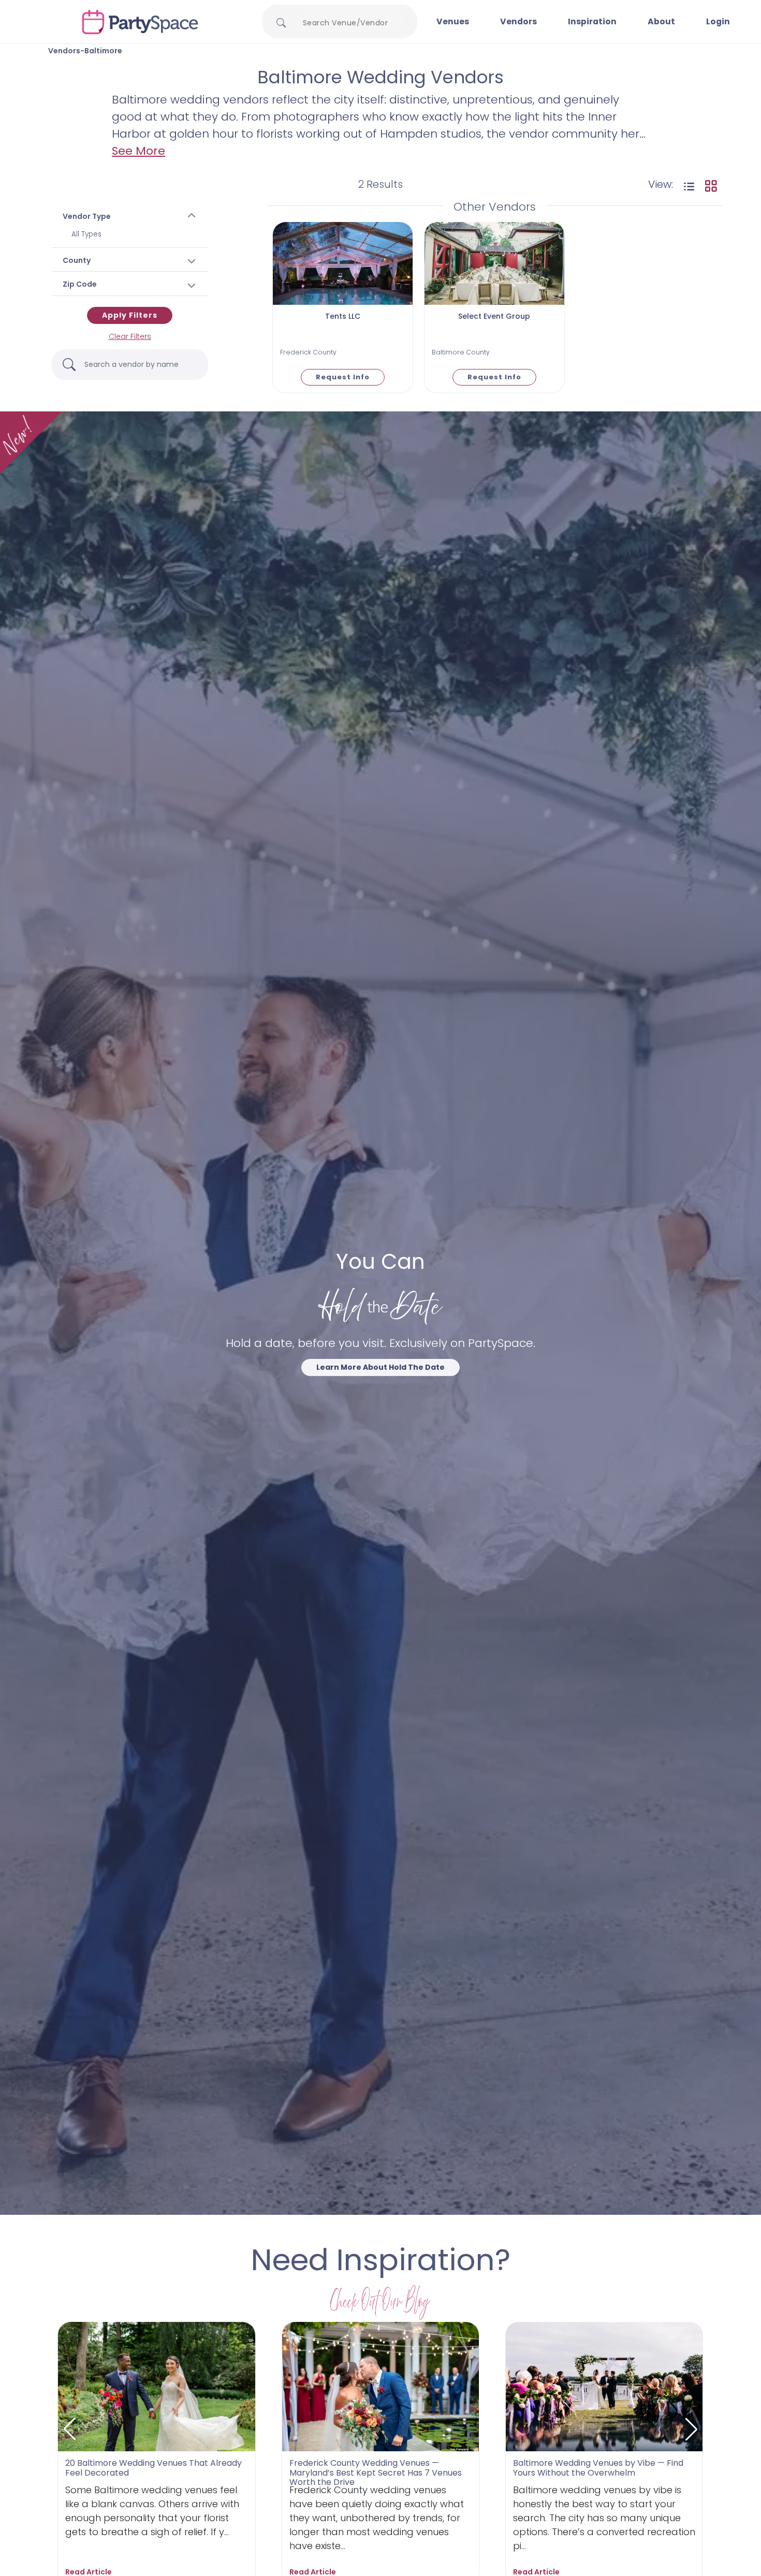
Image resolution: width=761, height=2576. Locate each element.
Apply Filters (130, 315)
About (661, 21)
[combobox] (349, 23)
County (77, 260)
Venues (453, 21)
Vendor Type (87, 216)
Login (718, 21)
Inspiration (592, 21)
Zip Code (80, 284)
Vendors (518, 21)
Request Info (343, 377)
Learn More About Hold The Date (380, 1367)
